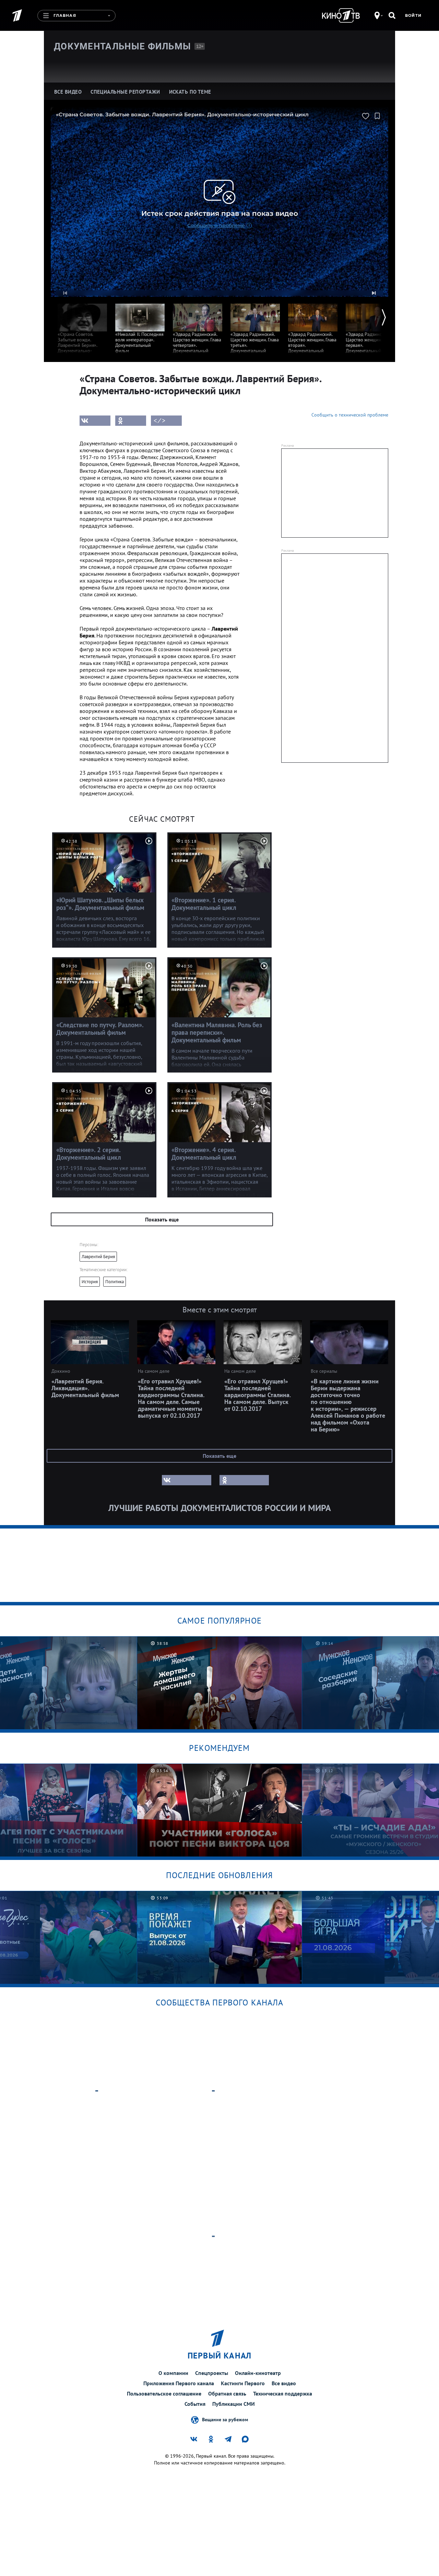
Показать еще (162, 1219)
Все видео (284, 2383)
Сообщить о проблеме (216, 225)
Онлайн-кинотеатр (258, 2373)
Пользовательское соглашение (164, 2393)
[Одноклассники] (131, 421)
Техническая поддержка (283, 2393)
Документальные (122, 46)
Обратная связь (227, 2393)
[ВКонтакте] (95, 421)
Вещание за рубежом (225, 2420)
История (90, 1282)
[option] (82, 328)
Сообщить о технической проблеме (350, 415)
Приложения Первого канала (179, 2383)
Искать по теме (190, 92)
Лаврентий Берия (98, 1257)
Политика (115, 1282)
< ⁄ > (159, 421)
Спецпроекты (212, 2373)
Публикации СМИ (234, 2404)
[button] (65, 293)
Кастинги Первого (243, 2383)
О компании (173, 2373)
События (195, 2404)
